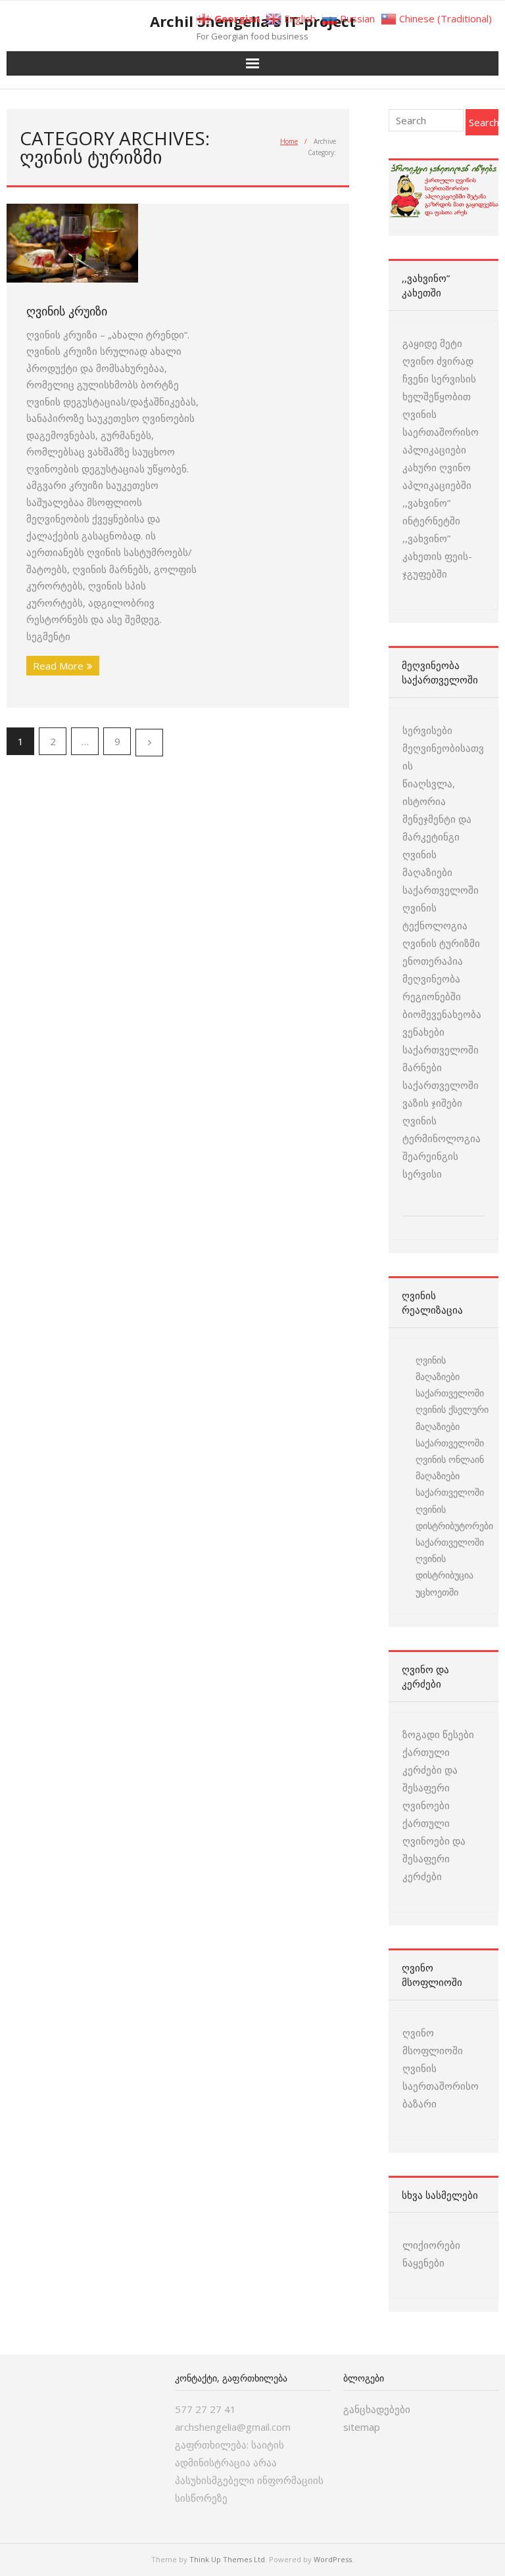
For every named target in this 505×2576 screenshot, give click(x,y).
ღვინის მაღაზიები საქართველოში (441, 872)
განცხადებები (377, 2409)
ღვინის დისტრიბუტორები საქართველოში (454, 1526)
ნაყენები (423, 2263)
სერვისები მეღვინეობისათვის (443, 748)
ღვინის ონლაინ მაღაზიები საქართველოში (450, 1476)
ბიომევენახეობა (442, 1014)
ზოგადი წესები (438, 1734)
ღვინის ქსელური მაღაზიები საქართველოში (452, 1426)
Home (289, 141)
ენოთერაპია (433, 961)
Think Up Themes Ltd (227, 2559)
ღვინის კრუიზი (67, 311)
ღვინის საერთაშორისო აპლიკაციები (441, 432)
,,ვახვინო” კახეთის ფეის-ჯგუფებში (437, 556)
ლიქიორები (431, 2245)
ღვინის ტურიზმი (441, 943)
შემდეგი (149, 743)
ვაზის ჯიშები (432, 1103)
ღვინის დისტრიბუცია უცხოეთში (445, 1575)
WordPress (333, 2559)
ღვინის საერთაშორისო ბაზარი (441, 2086)
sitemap (362, 2427)
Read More (58, 666)
